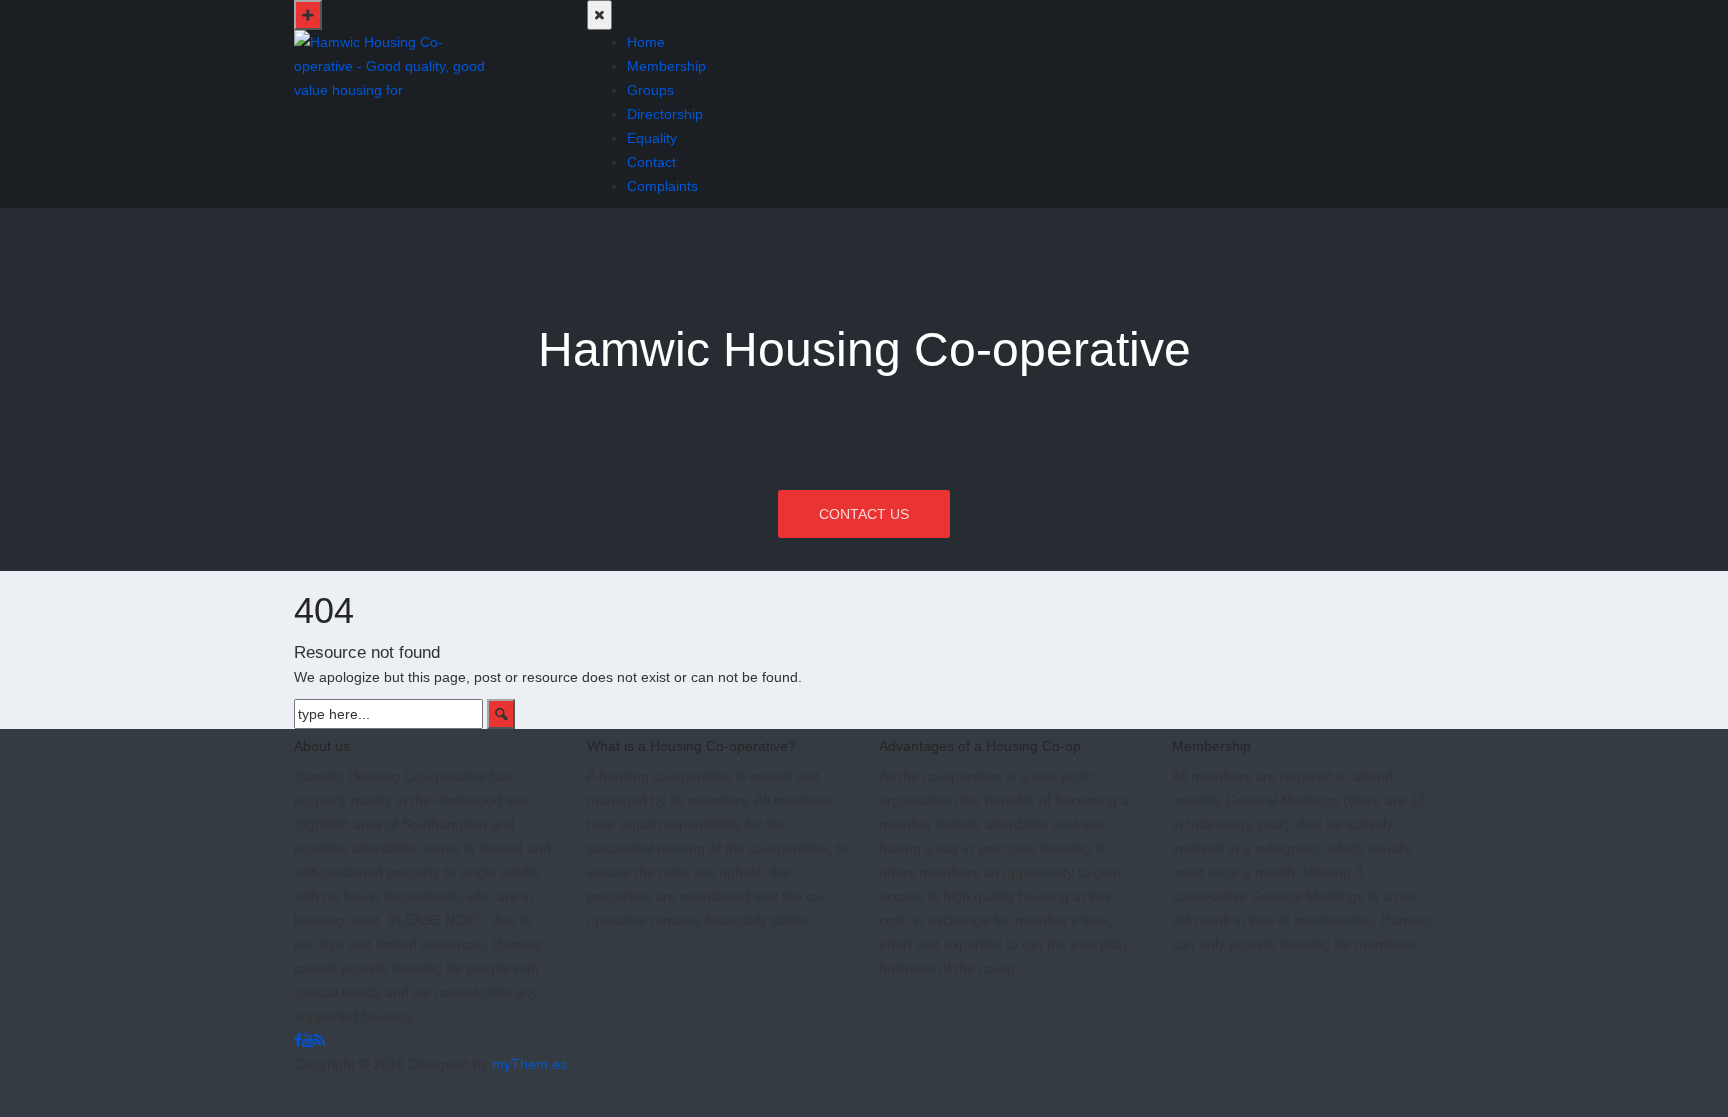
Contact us (864, 514)
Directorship (665, 114)
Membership (666, 66)
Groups (650, 90)
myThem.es (529, 1064)
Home (646, 42)
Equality (652, 138)
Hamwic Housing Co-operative (864, 349)
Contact (651, 162)
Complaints (662, 186)
